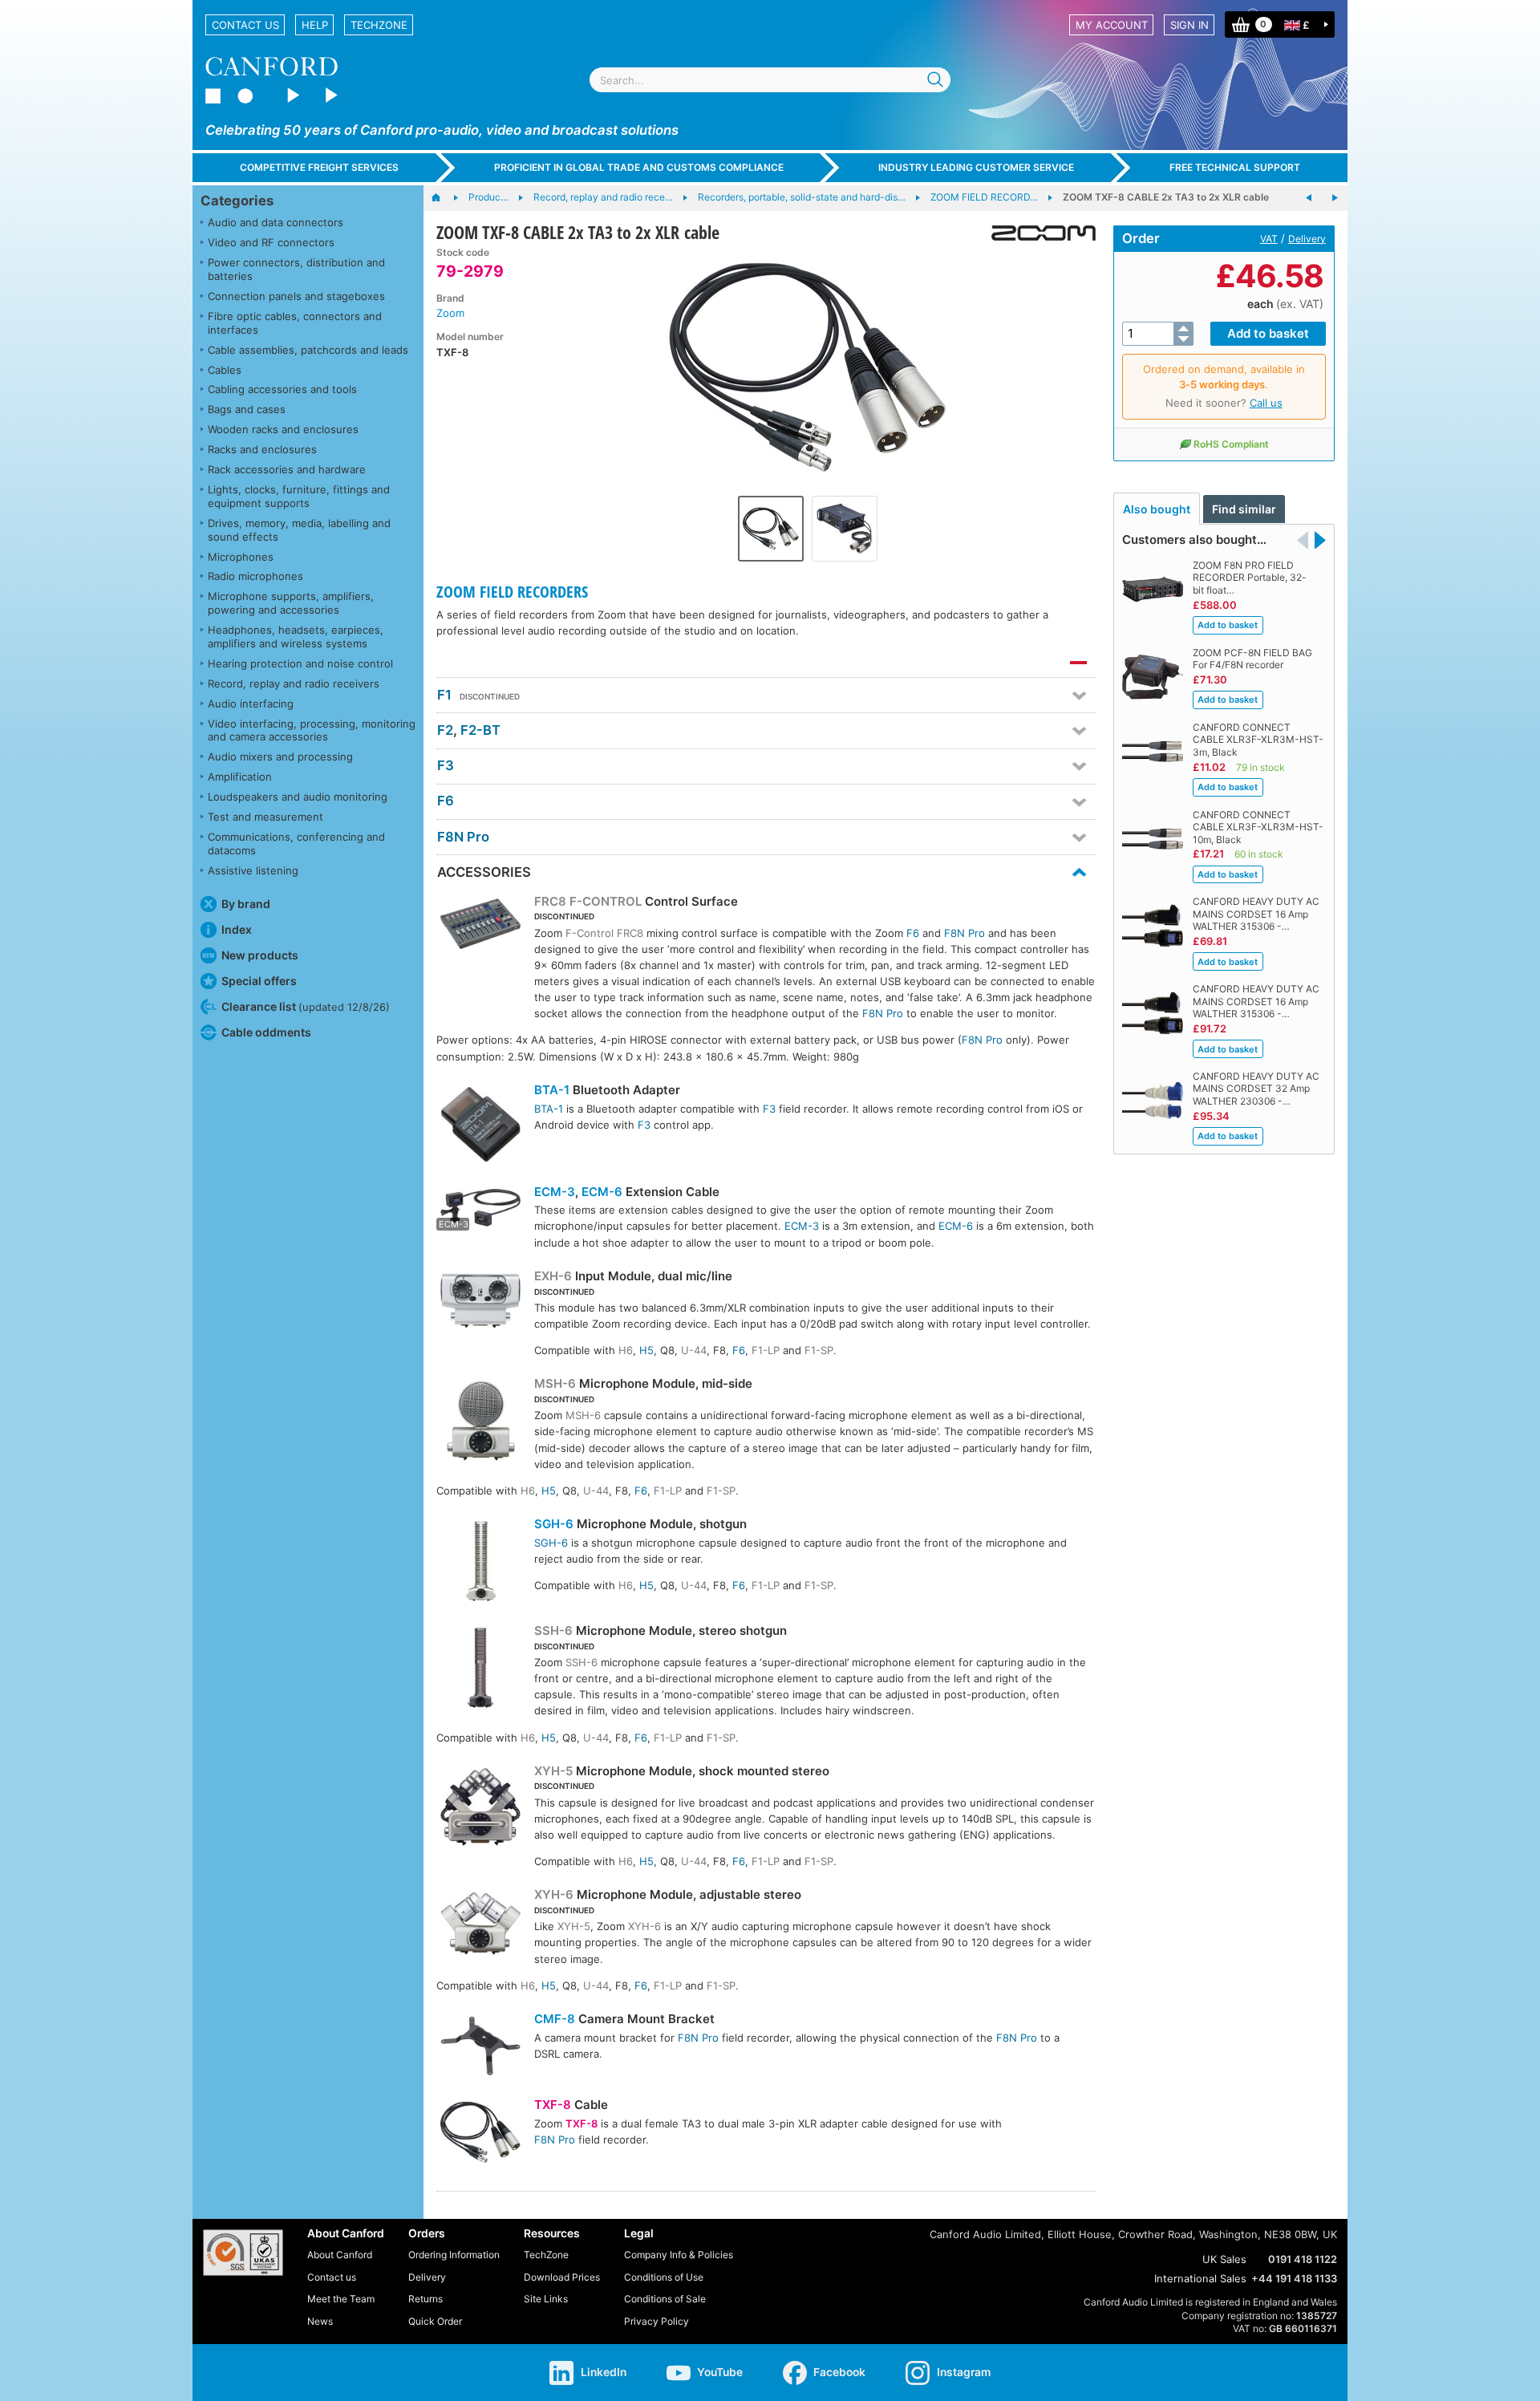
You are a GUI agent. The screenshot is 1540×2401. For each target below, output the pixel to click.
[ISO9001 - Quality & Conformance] (243, 2253)
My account (1112, 25)
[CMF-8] (480, 2048)
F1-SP (819, 1350)
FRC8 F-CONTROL (588, 901)
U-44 (694, 1350)
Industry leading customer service (976, 167)
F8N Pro (463, 837)
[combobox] (770, 80)
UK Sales (1224, 2259)
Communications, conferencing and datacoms (296, 844)
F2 (445, 730)
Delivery (1307, 239)
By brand (246, 904)
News (320, 2321)
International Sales (1200, 2278)
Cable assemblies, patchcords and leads (308, 350)
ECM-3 (555, 1192)
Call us (1266, 403)
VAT (1269, 239)
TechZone (379, 25)
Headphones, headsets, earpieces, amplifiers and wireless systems (296, 637)
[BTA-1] (480, 1127)
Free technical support (1235, 167)
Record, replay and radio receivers (294, 683)
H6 (626, 1350)
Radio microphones (255, 576)
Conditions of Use (664, 2277)
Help (315, 25)
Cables (225, 370)
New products (260, 955)
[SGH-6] (480, 1563)
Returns (426, 2299)
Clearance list (306, 1006)
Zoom (450, 313)
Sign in (1189, 25)
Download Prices (562, 2277)
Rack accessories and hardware (287, 469)
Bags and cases (247, 409)
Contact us (245, 25)
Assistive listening (253, 870)
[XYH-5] (480, 1809)
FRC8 (630, 933)
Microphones (241, 557)
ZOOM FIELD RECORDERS (512, 592)
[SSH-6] (480, 1670)
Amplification (240, 777)
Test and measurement (265, 817)
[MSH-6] (480, 1423)
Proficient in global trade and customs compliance (639, 167)
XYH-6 (554, 1894)
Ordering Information (454, 2255)
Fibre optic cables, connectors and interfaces (295, 323)
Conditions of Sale (665, 2299)
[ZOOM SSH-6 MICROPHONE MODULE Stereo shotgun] (1309, 198)
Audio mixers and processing (280, 756)
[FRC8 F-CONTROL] (480, 926)
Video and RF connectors (271, 242)
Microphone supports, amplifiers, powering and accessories (291, 603)
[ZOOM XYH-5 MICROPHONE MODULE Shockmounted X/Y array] (1335, 198)
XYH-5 (553, 1771)
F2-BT (480, 730)
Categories (237, 201)
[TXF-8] (480, 2134)
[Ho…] (444, 198)
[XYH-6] (480, 1925)
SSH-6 (553, 1630)
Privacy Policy (657, 2321)
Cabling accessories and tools (282, 389)
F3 (446, 765)
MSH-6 (555, 1383)
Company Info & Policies (679, 2255)
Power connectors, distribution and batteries (296, 269)
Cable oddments (266, 1032)
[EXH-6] (480, 1303)
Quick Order (435, 2321)
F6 (446, 801)
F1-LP (766, 1350)
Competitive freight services (319, 167)
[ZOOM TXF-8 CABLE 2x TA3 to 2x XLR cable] (808, 367)
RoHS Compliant (1231, 444)
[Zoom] (1037, 233)
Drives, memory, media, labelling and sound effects (299, 530)
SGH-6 (554, 1524)
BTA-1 (552, 1090)
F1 (444, 695)
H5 (646, 1350)
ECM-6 (602, 1192)
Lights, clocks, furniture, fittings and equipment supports (299, 496)
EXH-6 (553, 1276)
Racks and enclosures (262, 449)
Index (237, 929)
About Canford (340, 2255)
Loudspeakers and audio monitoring (298, 797)
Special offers (259, 981)
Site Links (546, 2299)
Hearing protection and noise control (300, 663)
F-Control (590, 933)
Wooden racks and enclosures (283, 429)
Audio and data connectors (276, 222)
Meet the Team (341, 2299)
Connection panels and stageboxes (296, 296)
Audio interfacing (251, 704)
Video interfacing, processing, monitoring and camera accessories (312, 730)
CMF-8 (555, 2019)
